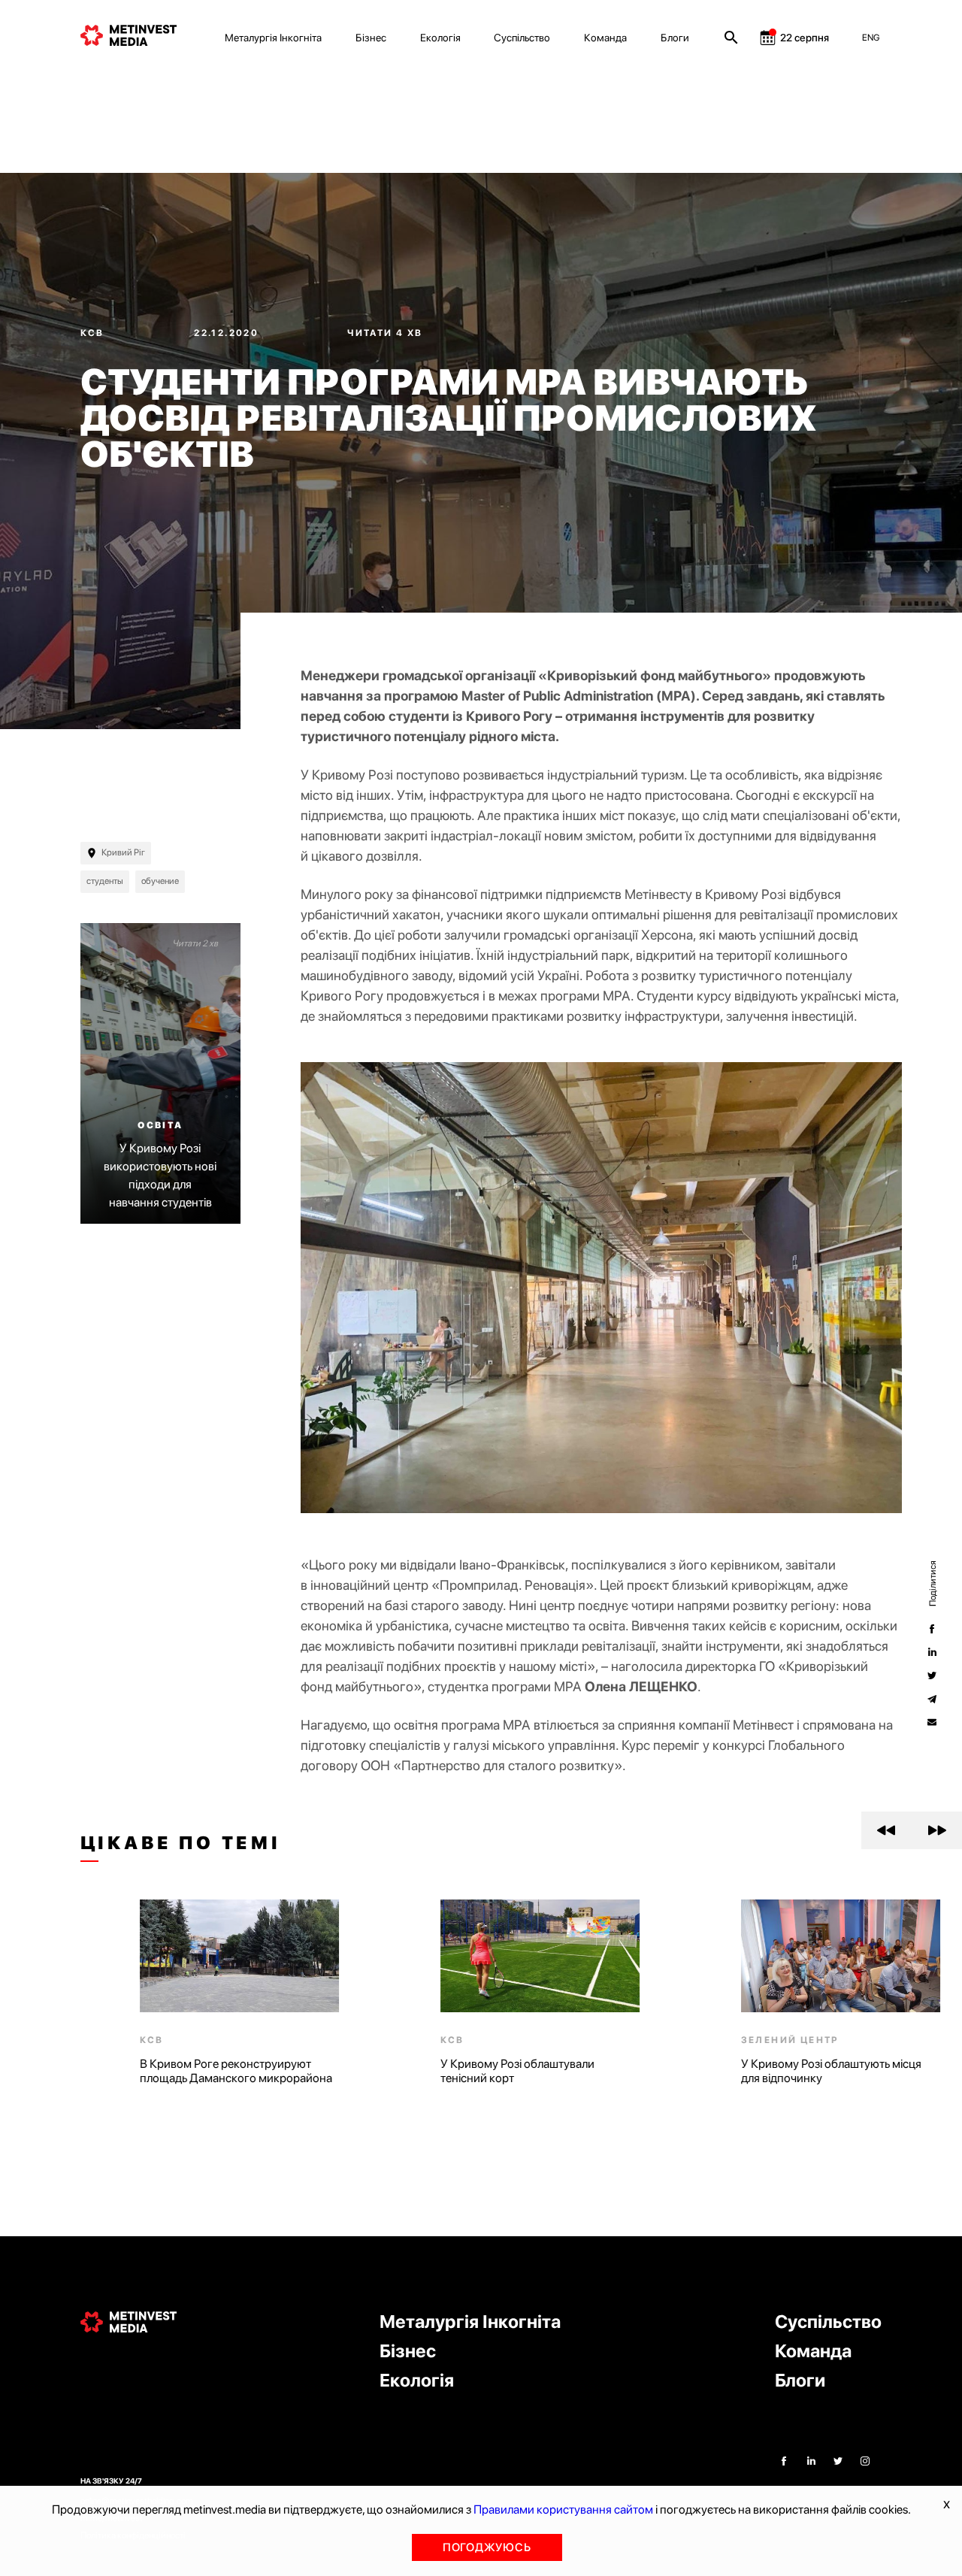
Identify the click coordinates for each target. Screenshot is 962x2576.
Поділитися (932, 1583)
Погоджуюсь (487, 2547)
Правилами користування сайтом (563, 2509)
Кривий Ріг (123, 852)
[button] (886, 1830)
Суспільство (522, 38)
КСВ (94, 333)
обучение (160, 881)
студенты (105, 881)
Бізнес (371, 38)
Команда (605, 38)
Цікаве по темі (181, 1843)
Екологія (440, 38)
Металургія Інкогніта (273, 38)
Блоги (675, 38)
